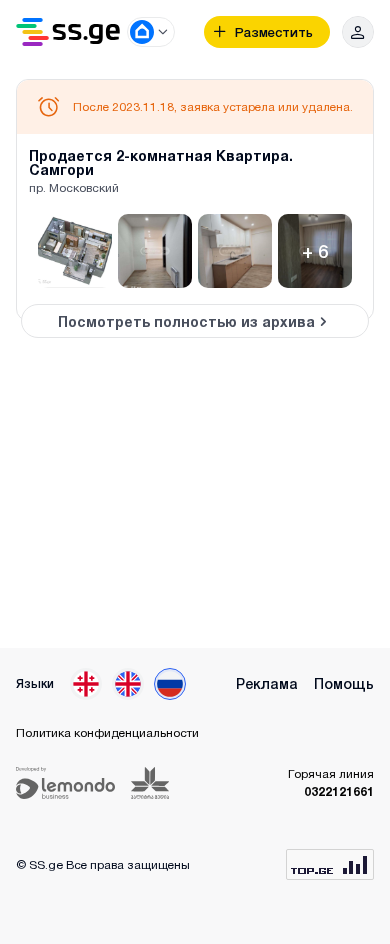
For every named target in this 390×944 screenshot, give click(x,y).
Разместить (274, 32)
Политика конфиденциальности (107, 732)
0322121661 (339, 791)
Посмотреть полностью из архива (186, 321)
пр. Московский (74, 187)
